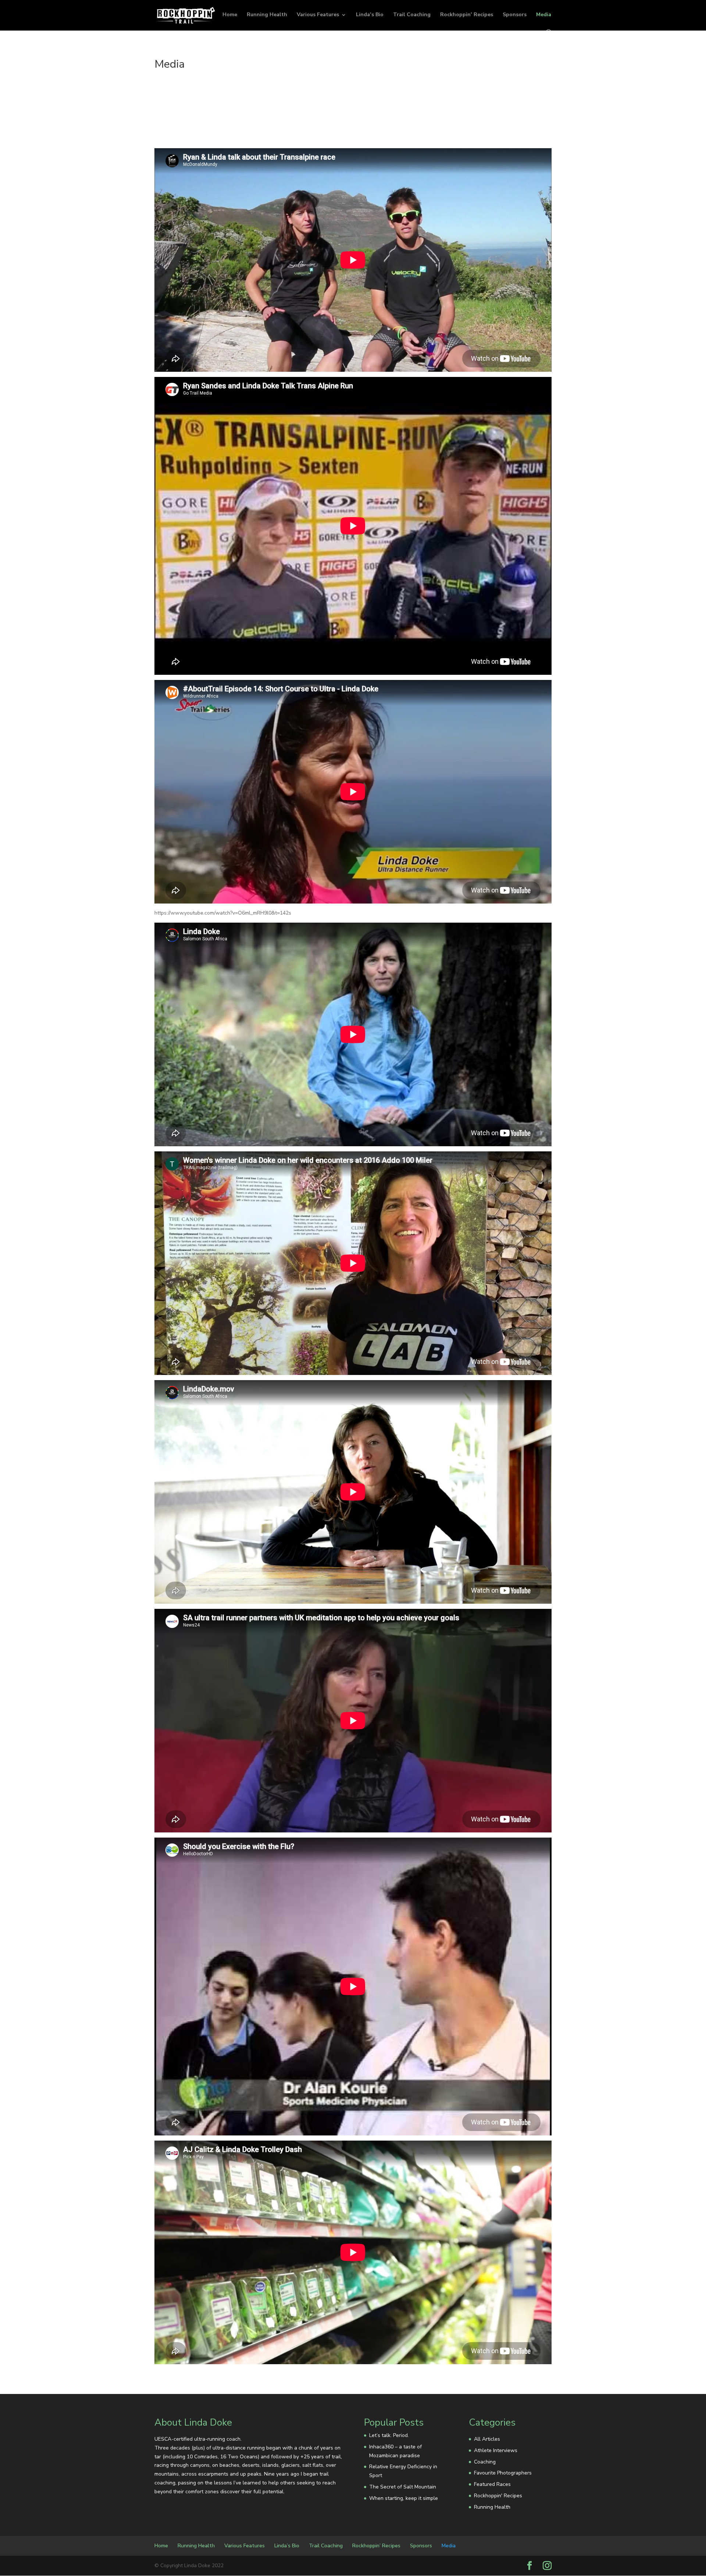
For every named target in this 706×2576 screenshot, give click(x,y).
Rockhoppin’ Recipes (467, 15)
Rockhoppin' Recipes (498, 2496)
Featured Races (492, 2484)
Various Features (318, 15)
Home (230, 15)
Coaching (485, 2462)
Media (544, 15)
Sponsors (515, 15)
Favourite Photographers (503, 2473)
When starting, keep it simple (404, 2498)
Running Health (267, 15)
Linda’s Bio (370, 15)
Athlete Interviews (496, 2450)
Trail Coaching (412, 15)
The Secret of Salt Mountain (403, 2487)
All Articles (487, 2439)
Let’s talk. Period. (389, 2435)
